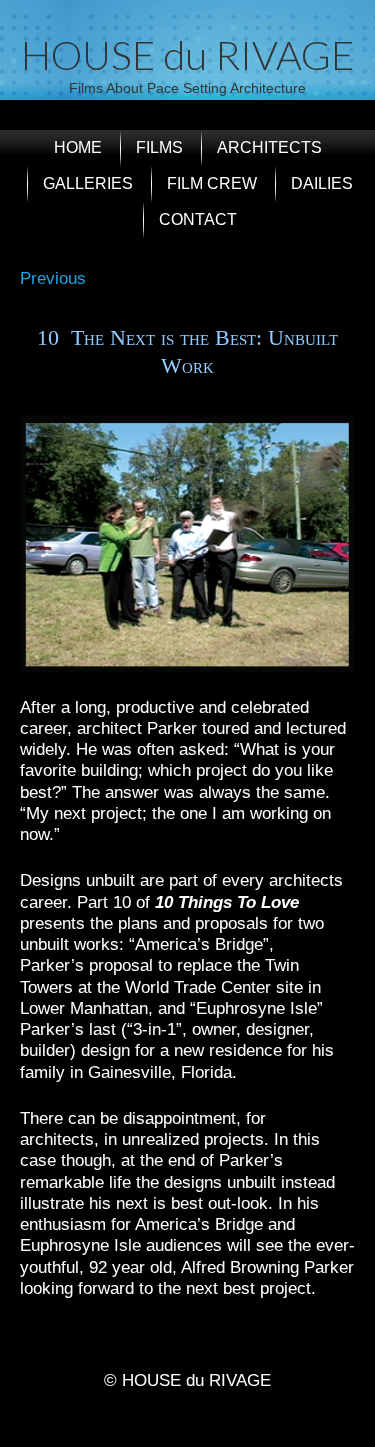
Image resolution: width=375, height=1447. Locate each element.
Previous (53, 278)
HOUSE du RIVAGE (187, 55)
